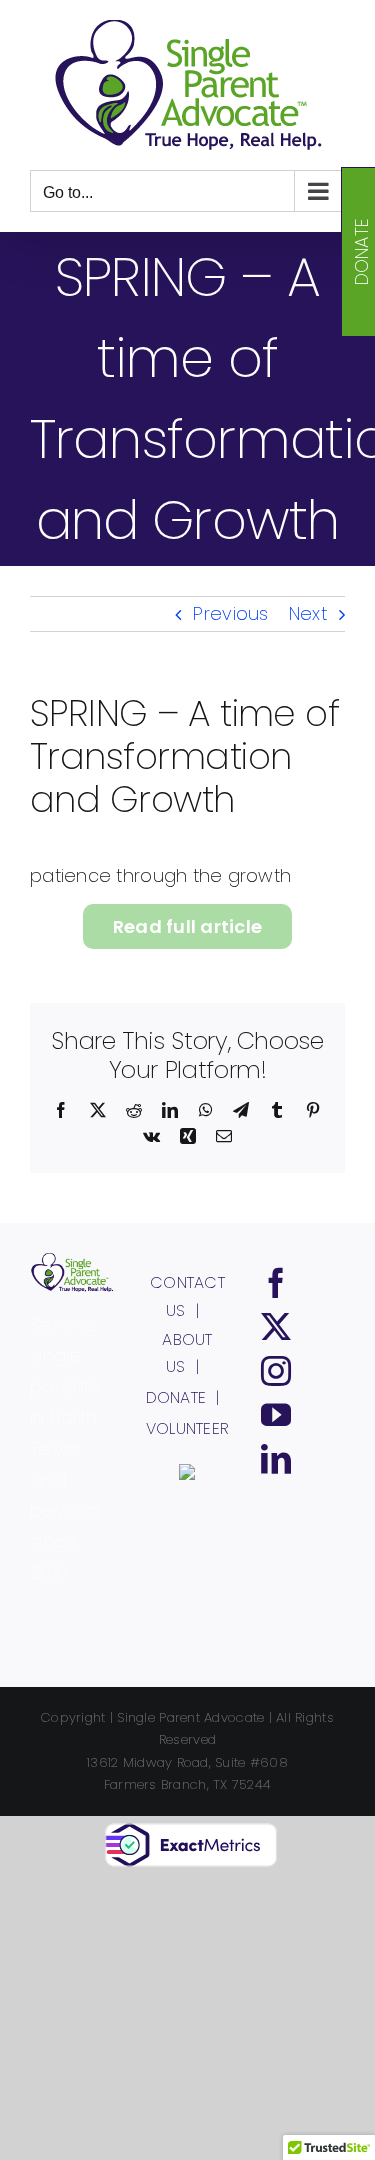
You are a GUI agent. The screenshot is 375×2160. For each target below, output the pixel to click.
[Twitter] (276, 1327)
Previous (230, 613)
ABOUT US (187, 1353)
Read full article (188, 926)
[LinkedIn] (276, 1459)
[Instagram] (276, 1371)
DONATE (176, 1397)
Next (308, 613)
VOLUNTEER (187, 1428)
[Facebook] (276, 1283)
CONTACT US (187, 1296)
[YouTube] (276, 1415)
